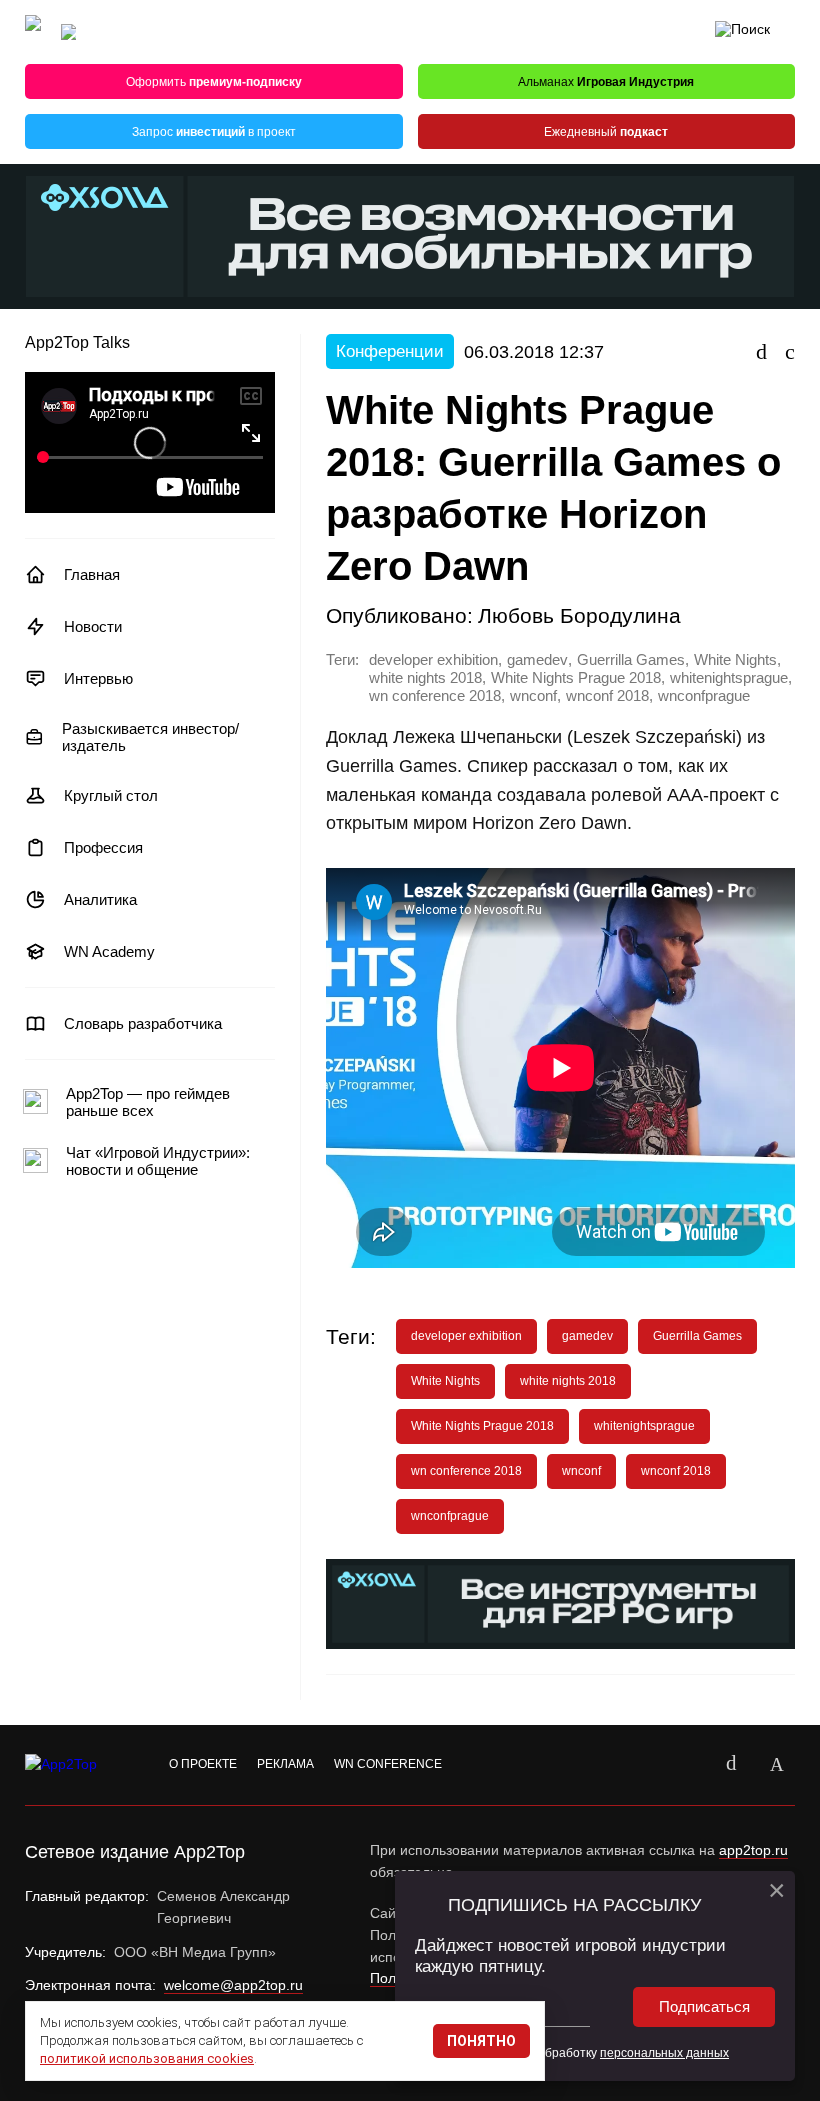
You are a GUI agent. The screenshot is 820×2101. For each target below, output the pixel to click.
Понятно (481, 2041)
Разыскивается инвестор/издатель (150, 737)
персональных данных (664, 2053)
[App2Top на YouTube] (685, 1765)
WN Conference (388, 1764)
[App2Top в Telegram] (777, 1765)
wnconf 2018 (607, 696)
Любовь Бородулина (579, 615)
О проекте (203, 1764)
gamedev (537, 660)
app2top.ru (753, 1850)
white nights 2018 (425, 678)
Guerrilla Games (631, 660)
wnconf (533, 696)
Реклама (285, 1764)
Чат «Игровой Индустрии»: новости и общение (158, 1161)
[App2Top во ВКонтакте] (731, 1765)
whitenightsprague (729, 678)
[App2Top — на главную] (80, 1765)
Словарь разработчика (143, 1023)
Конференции (390, 351)
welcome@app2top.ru (233, 1985)
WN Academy (109, 951)
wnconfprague (704, 696)
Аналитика (100, 899)
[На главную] (33, 32)
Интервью (98, 678)
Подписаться (704, 2006)
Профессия (103, 847)
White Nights (735, 660)
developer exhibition (433, 660)
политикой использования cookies (147, 2058)
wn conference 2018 (435, 696)
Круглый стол (111, 795)
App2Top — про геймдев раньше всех (148, 1102)
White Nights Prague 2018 (576, 678)
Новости (93, 626)
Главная (92, 574)
